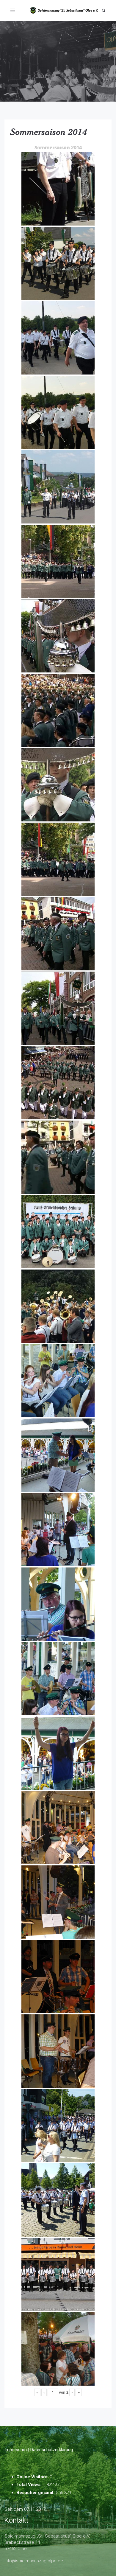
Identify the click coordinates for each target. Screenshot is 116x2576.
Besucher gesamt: (36, 2493)
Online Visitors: (33, 2477)
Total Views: (30, 2485)
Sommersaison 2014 (49, 132)
